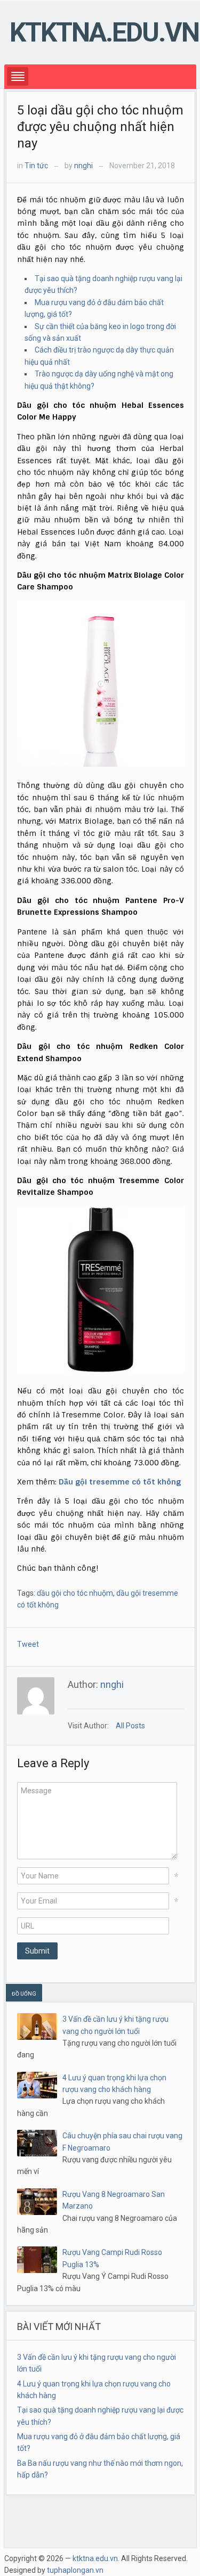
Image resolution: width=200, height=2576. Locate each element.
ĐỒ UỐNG (24, 1994)
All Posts (130, 1726)
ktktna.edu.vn (104, 32)
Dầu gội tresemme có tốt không (120, 1482)
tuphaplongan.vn (75, 2570)
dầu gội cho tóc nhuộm (75, 1593)
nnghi (83, 166)
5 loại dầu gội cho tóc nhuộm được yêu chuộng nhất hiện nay (100, 127)
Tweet (28, 1644)
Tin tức (36, 166)
